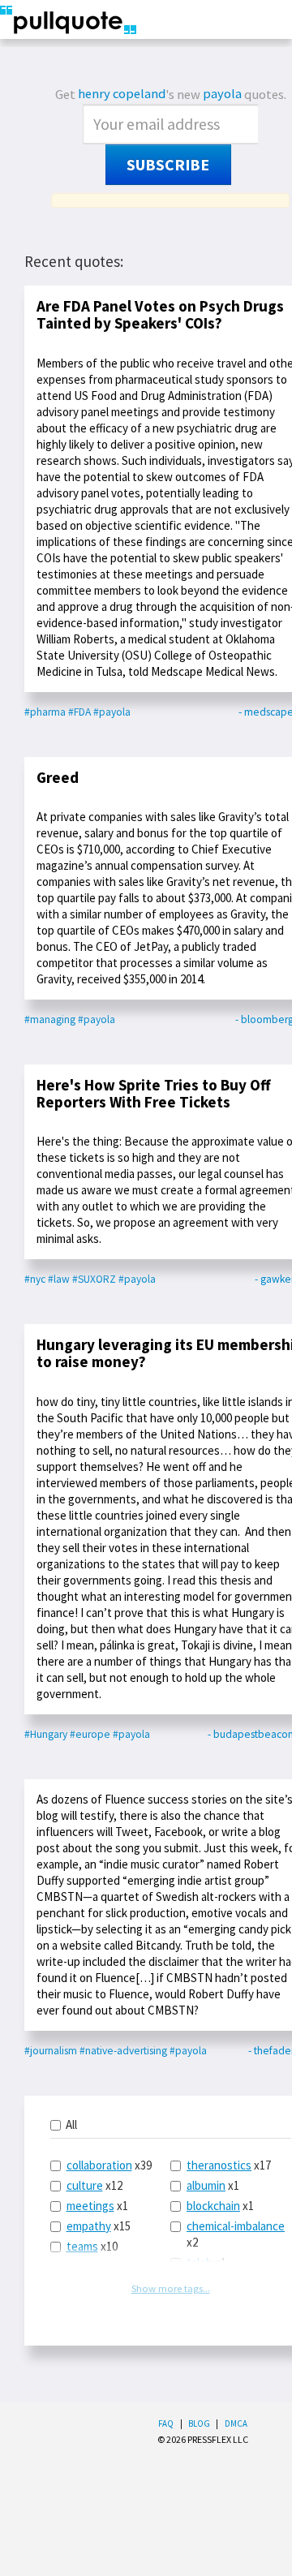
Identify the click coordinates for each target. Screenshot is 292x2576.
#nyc (35, 1279)
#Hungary (46, 1734)
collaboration (99, 2165)
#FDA (79, 712)
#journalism (51, 2051)
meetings (90, 2206)
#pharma (45, 712)
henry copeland (122, 94)
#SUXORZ (94, 1279)
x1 (97, 2206)
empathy (89, 2226)
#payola (112, 712)
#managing (50, 1019)
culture (85, 2185)
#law (59, 1279)
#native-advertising (123, 2051)
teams (82, 2246)
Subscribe (168, 165)
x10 (92, 2246)
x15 (99, 2226)
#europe (90, 1734)
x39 (109, 2165)
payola (222, 94)
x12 (94, 2185)
